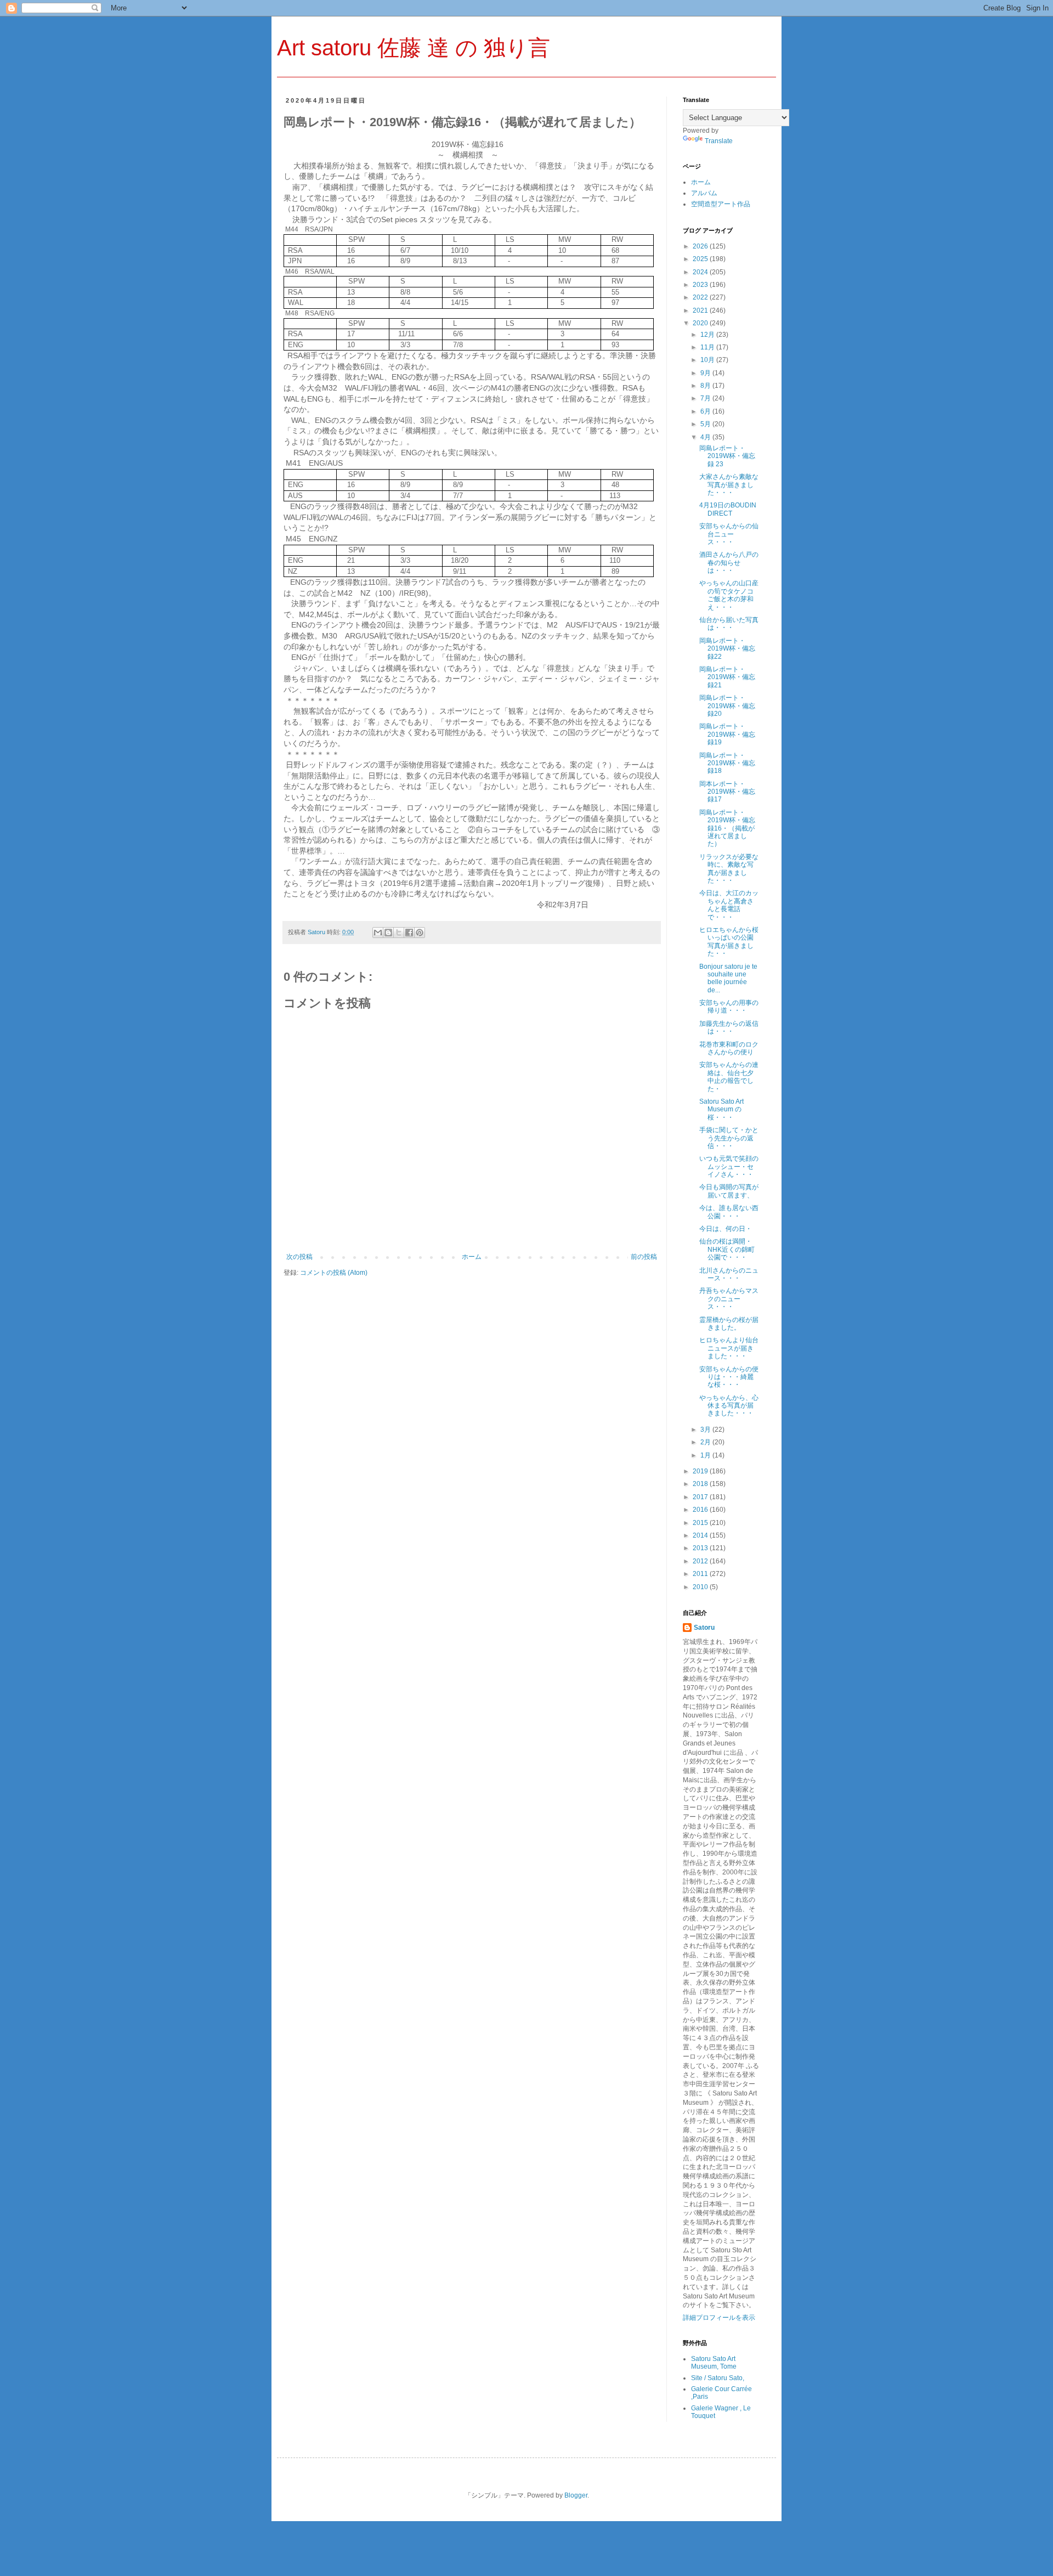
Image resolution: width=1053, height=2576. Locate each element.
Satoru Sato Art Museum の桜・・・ (721, 1109)
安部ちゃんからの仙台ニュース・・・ (729, 534)
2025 (701, 259)
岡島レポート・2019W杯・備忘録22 (727, 649)
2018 (701, 1484)
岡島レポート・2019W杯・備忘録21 (727, 677)
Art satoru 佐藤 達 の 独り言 (414, 48)
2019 (701, 1471)
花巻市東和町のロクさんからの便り (729, 1048)
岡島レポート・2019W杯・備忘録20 (727, 706)
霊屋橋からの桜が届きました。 (729, 1324)
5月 (706, 424)
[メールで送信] (378, 933)
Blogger (576, 2495)
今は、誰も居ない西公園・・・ (729, 1212)
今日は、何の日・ (726, 1229)
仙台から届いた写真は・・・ (729, 624)
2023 (701, 285)
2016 (701, 1510)
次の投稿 (299, 1257)
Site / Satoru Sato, (718, 2378)
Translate (719, 141)
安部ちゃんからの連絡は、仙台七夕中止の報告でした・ (729, 1077)
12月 (708, 335)
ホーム (472, 1257)
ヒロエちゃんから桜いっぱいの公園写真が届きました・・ (729, 942)
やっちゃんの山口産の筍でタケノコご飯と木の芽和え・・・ (729, 595)
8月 (706, 386)
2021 (701, 310)
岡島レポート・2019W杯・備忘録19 (727, 734)
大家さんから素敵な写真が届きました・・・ (729, 485)
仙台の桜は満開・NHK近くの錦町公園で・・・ (727, 1249)
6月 (706, 411)
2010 (701, 1587)
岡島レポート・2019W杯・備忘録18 (727, 763)
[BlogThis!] (388, 933)
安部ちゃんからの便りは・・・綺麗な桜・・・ (729, 1377)
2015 (701, 1523)
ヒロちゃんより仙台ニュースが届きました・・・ (729, 1348)
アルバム (704, 193)
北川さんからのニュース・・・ (729, 1274)
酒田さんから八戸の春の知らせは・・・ (729, 563)
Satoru (704, 1628)
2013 (701, 1548)
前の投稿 (644, 1257)
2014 (701, 1535)
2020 (701, 323)
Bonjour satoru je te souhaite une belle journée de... (728, 978)
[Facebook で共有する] (409, 933)
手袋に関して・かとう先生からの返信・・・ (729, 1138)
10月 (708, 360)
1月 (706, 1455)
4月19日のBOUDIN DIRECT (728, 509)
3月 (706, 1430)
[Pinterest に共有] (420, 933)
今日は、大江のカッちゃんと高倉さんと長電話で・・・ (729, 905)
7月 (706, 398)
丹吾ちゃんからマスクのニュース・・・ (729, 1299)
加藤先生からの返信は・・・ (729, 1027)
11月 (708, 347)
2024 (701, 272)
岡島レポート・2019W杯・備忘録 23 (727, 456)
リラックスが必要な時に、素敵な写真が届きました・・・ (729, 869)
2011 (701, 1574)
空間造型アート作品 (721, 204)
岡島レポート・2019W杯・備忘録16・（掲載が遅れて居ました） (727, 828)
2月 (706, 1442)
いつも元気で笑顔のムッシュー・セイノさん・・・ (729, 1166)
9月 (706, 373)
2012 (701, 1561)
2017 (701, 1497)
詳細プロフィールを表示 (719, 2318)
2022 (701, 297)
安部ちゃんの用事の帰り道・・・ (729, 1007)
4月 (706, 437)
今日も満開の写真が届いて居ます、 (729, 1191)
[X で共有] (399, 933)
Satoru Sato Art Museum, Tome (714, 2363)
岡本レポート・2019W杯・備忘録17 (727, 792)
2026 (701, 246)
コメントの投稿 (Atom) (334, 1273)
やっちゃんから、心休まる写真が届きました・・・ (729, 1406)
